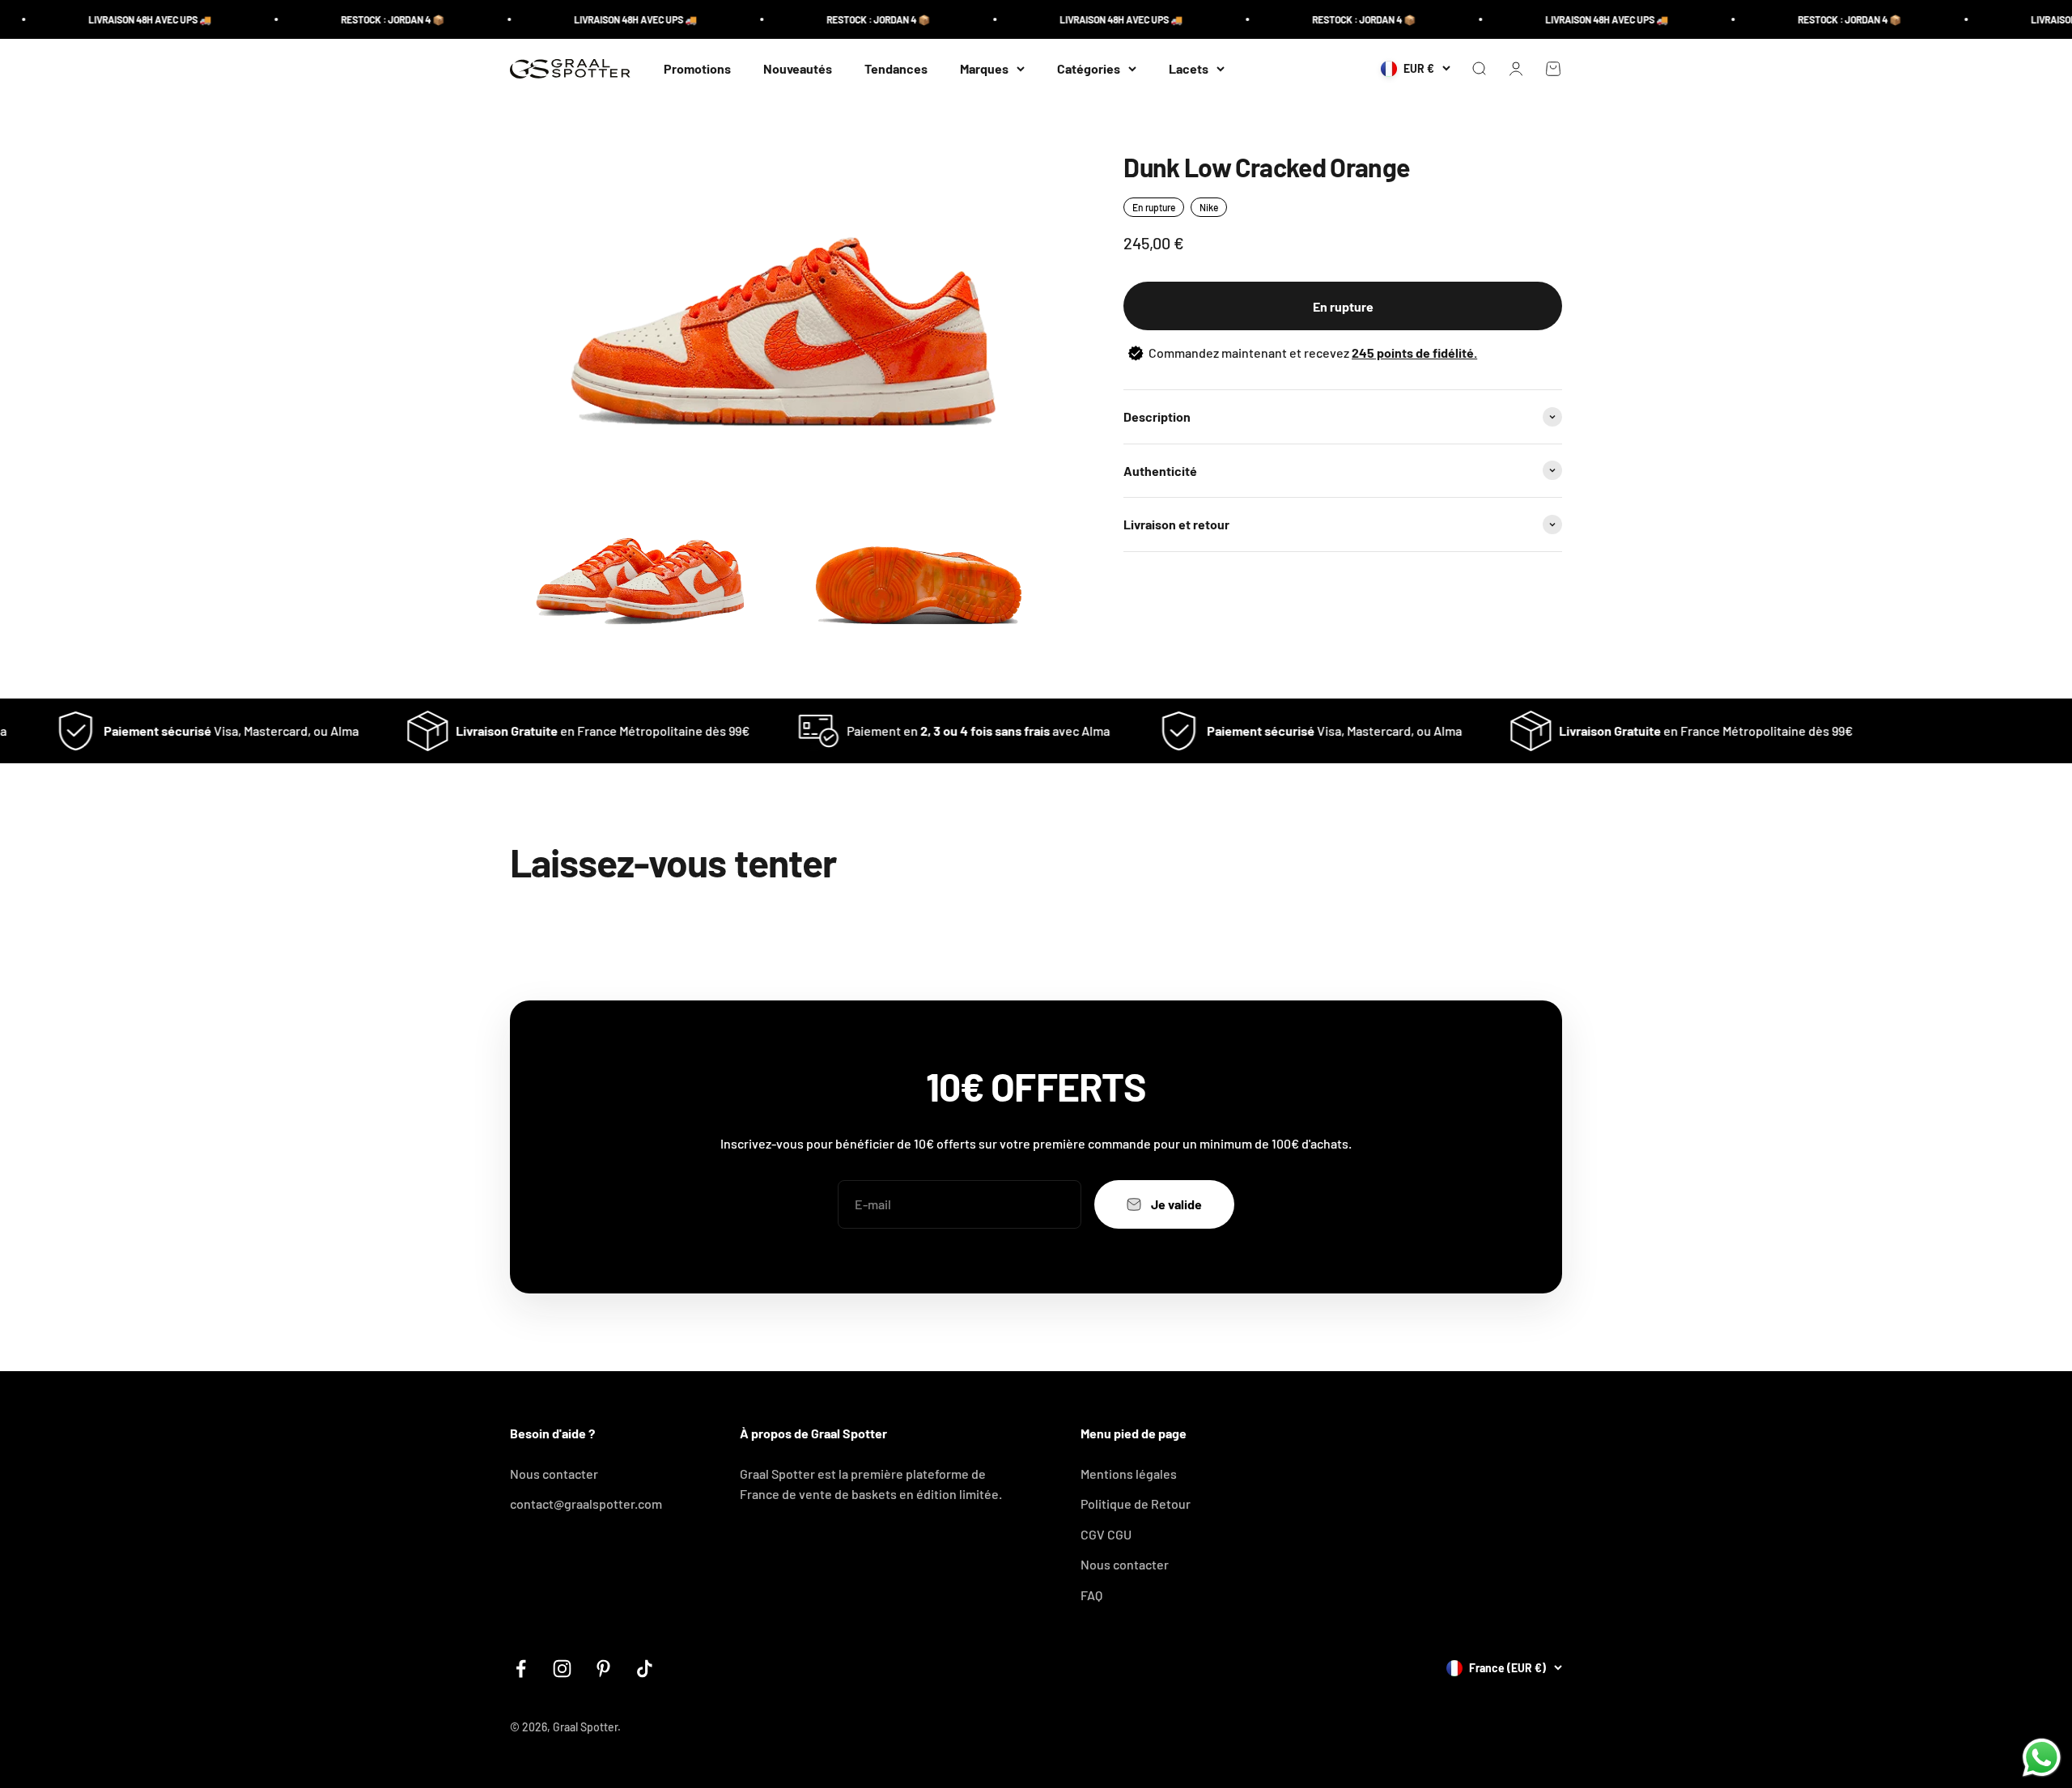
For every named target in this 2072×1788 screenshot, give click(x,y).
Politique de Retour (1136, 1503)
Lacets (1189, 68)
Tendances (896, 68)
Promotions (697, 68)
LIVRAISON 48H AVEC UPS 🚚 (97, 19)
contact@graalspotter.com (586, 1503)
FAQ (1091, 1595)
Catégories (1089, 68)
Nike (1209, 207)
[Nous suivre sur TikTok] (645, 1669)
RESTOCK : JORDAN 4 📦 (340, 19)
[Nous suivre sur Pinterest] (603, 1669)
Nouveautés (798, 68)
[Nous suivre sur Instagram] (562, 1669)
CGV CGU (1106, 1534)
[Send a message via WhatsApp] (2042, 1758)
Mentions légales (1129, 1474)
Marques (984, 68)
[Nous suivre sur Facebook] (521, 1669)
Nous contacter (554, 1474)
